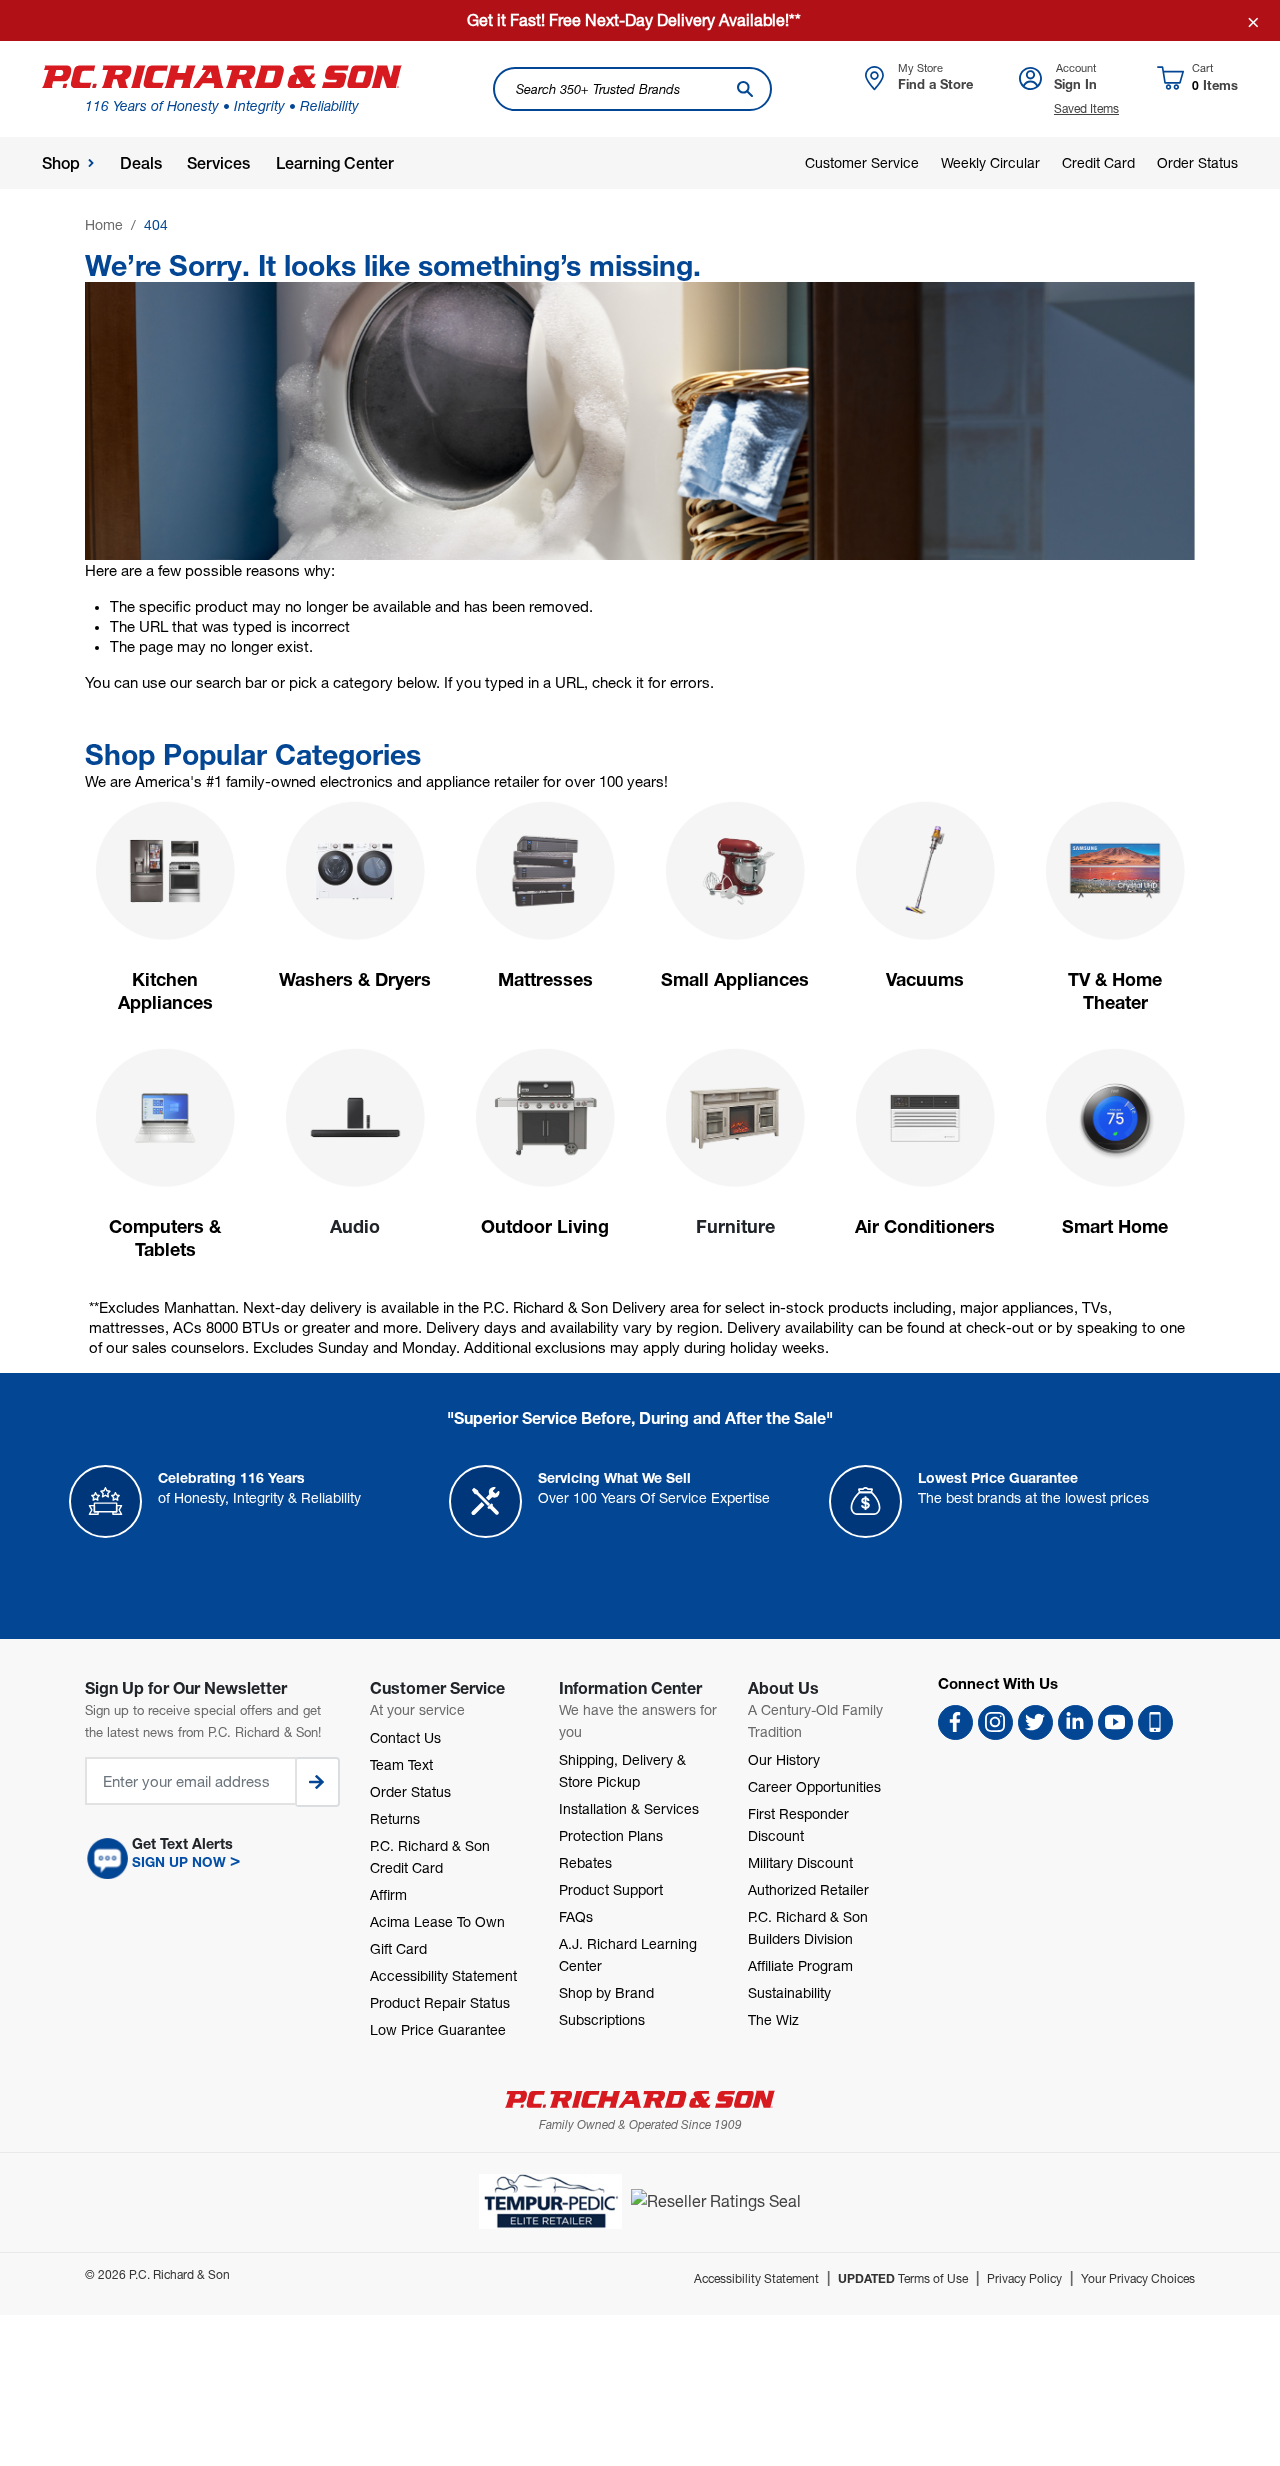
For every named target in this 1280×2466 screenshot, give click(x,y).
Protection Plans (611, 1835)
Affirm (388, 1894)
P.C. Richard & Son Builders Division (808, 1927)
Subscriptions (602, 2019)
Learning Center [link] (335, 163)
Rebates (585, 1862)
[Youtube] (1115, 1722)
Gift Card (398, 1948)
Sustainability (789, 1992)
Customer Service (862, 163)
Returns (395, 1818)
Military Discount (800, 1862)
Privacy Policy (1024, 2278)
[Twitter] (1035, 1722)
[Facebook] (955, 1722)
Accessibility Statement (443, 1975)
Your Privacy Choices (1138, 2278)
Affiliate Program (800, 1965)
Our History (784, 1759)
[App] (1155, 1722)
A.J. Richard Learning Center (628, 1954)
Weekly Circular (990, 163)
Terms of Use (903, 2278)
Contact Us (405, 1737)
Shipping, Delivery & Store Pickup (622, 1770)
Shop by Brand (606, 1992)
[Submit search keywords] (745, 89)
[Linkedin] (1075, 1722)
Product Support (611, 1889)
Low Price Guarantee (438, 2029)
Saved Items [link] (1086, 108)
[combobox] (633, 89)
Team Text (401, 1764)
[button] (212, 1859)
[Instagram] (995, 1722)
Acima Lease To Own (437, 1921)
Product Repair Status (440, 2002)
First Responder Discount (798, 1824)
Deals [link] (141, 163)
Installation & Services (629, 1808)
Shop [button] (61, 163)
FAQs (576, 1916)
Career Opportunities (814, 1786)
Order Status (1197, 163)
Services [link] (218, 163)
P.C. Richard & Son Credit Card (430, 1856)
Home (104, 224)
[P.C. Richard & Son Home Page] (640, 2099)
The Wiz (773, 2019)
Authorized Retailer (808, 1889)
